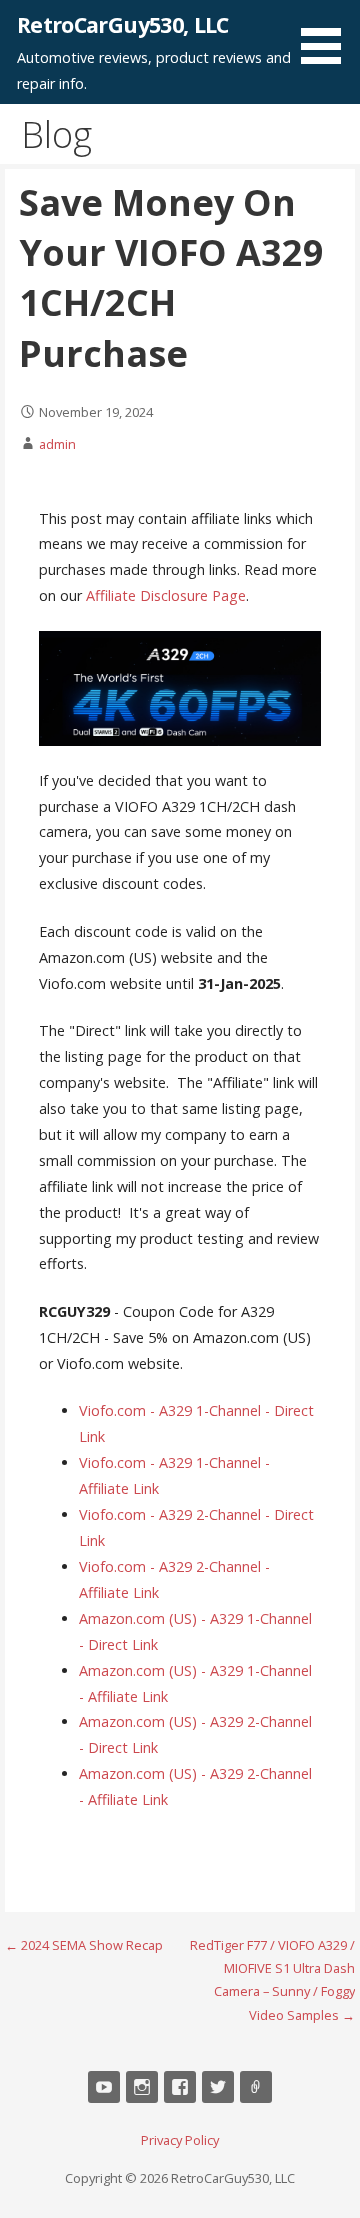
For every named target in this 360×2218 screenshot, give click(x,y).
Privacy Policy (180, 2140)
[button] (328, 35)
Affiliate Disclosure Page (166, 595)
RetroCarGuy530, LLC (123, 24)
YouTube (104, 2087)
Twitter (218, 2087)
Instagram (142, 2087)
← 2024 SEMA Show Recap (84, 1945)
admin (57, 444)
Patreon (256, 2087)
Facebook (180, 2087)
